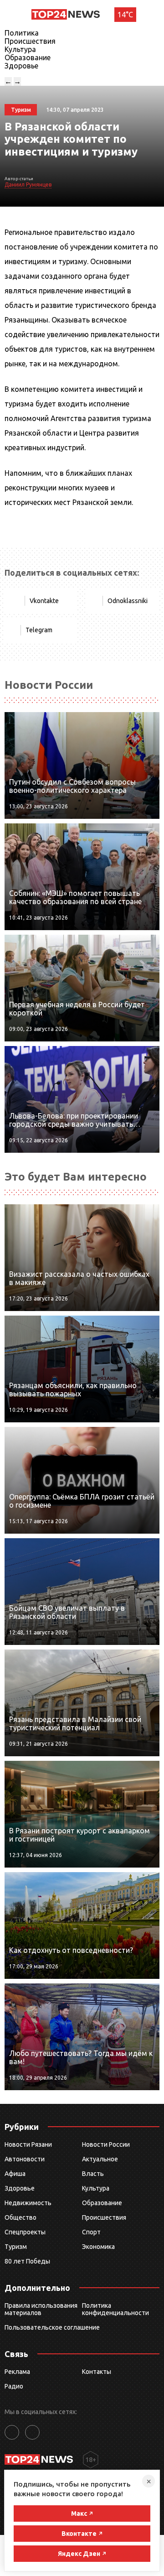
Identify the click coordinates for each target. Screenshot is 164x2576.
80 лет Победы (27, 2261)
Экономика (98, 2247)
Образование (28, 57)
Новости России (106, 2144)
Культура (20, 49)
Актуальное (100, 2159)
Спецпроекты (25, 2232)
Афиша (15, 2174)
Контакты (97, 2372)
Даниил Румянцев (28, 185)
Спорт (91, 2232)
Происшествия (30, 41)
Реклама (17, 2372)
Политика (22, 33)
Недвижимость (28, 2203)
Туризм (16, 2247)
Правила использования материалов (41, 2309)
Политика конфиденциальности (115, 2309)
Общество (20, 2217)
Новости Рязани (28, 2144)
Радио (14, 2386)
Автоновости (25, 2159)
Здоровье (21, 66)
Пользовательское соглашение (52, 2327)
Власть (93, 2174)
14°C (125, 15)
